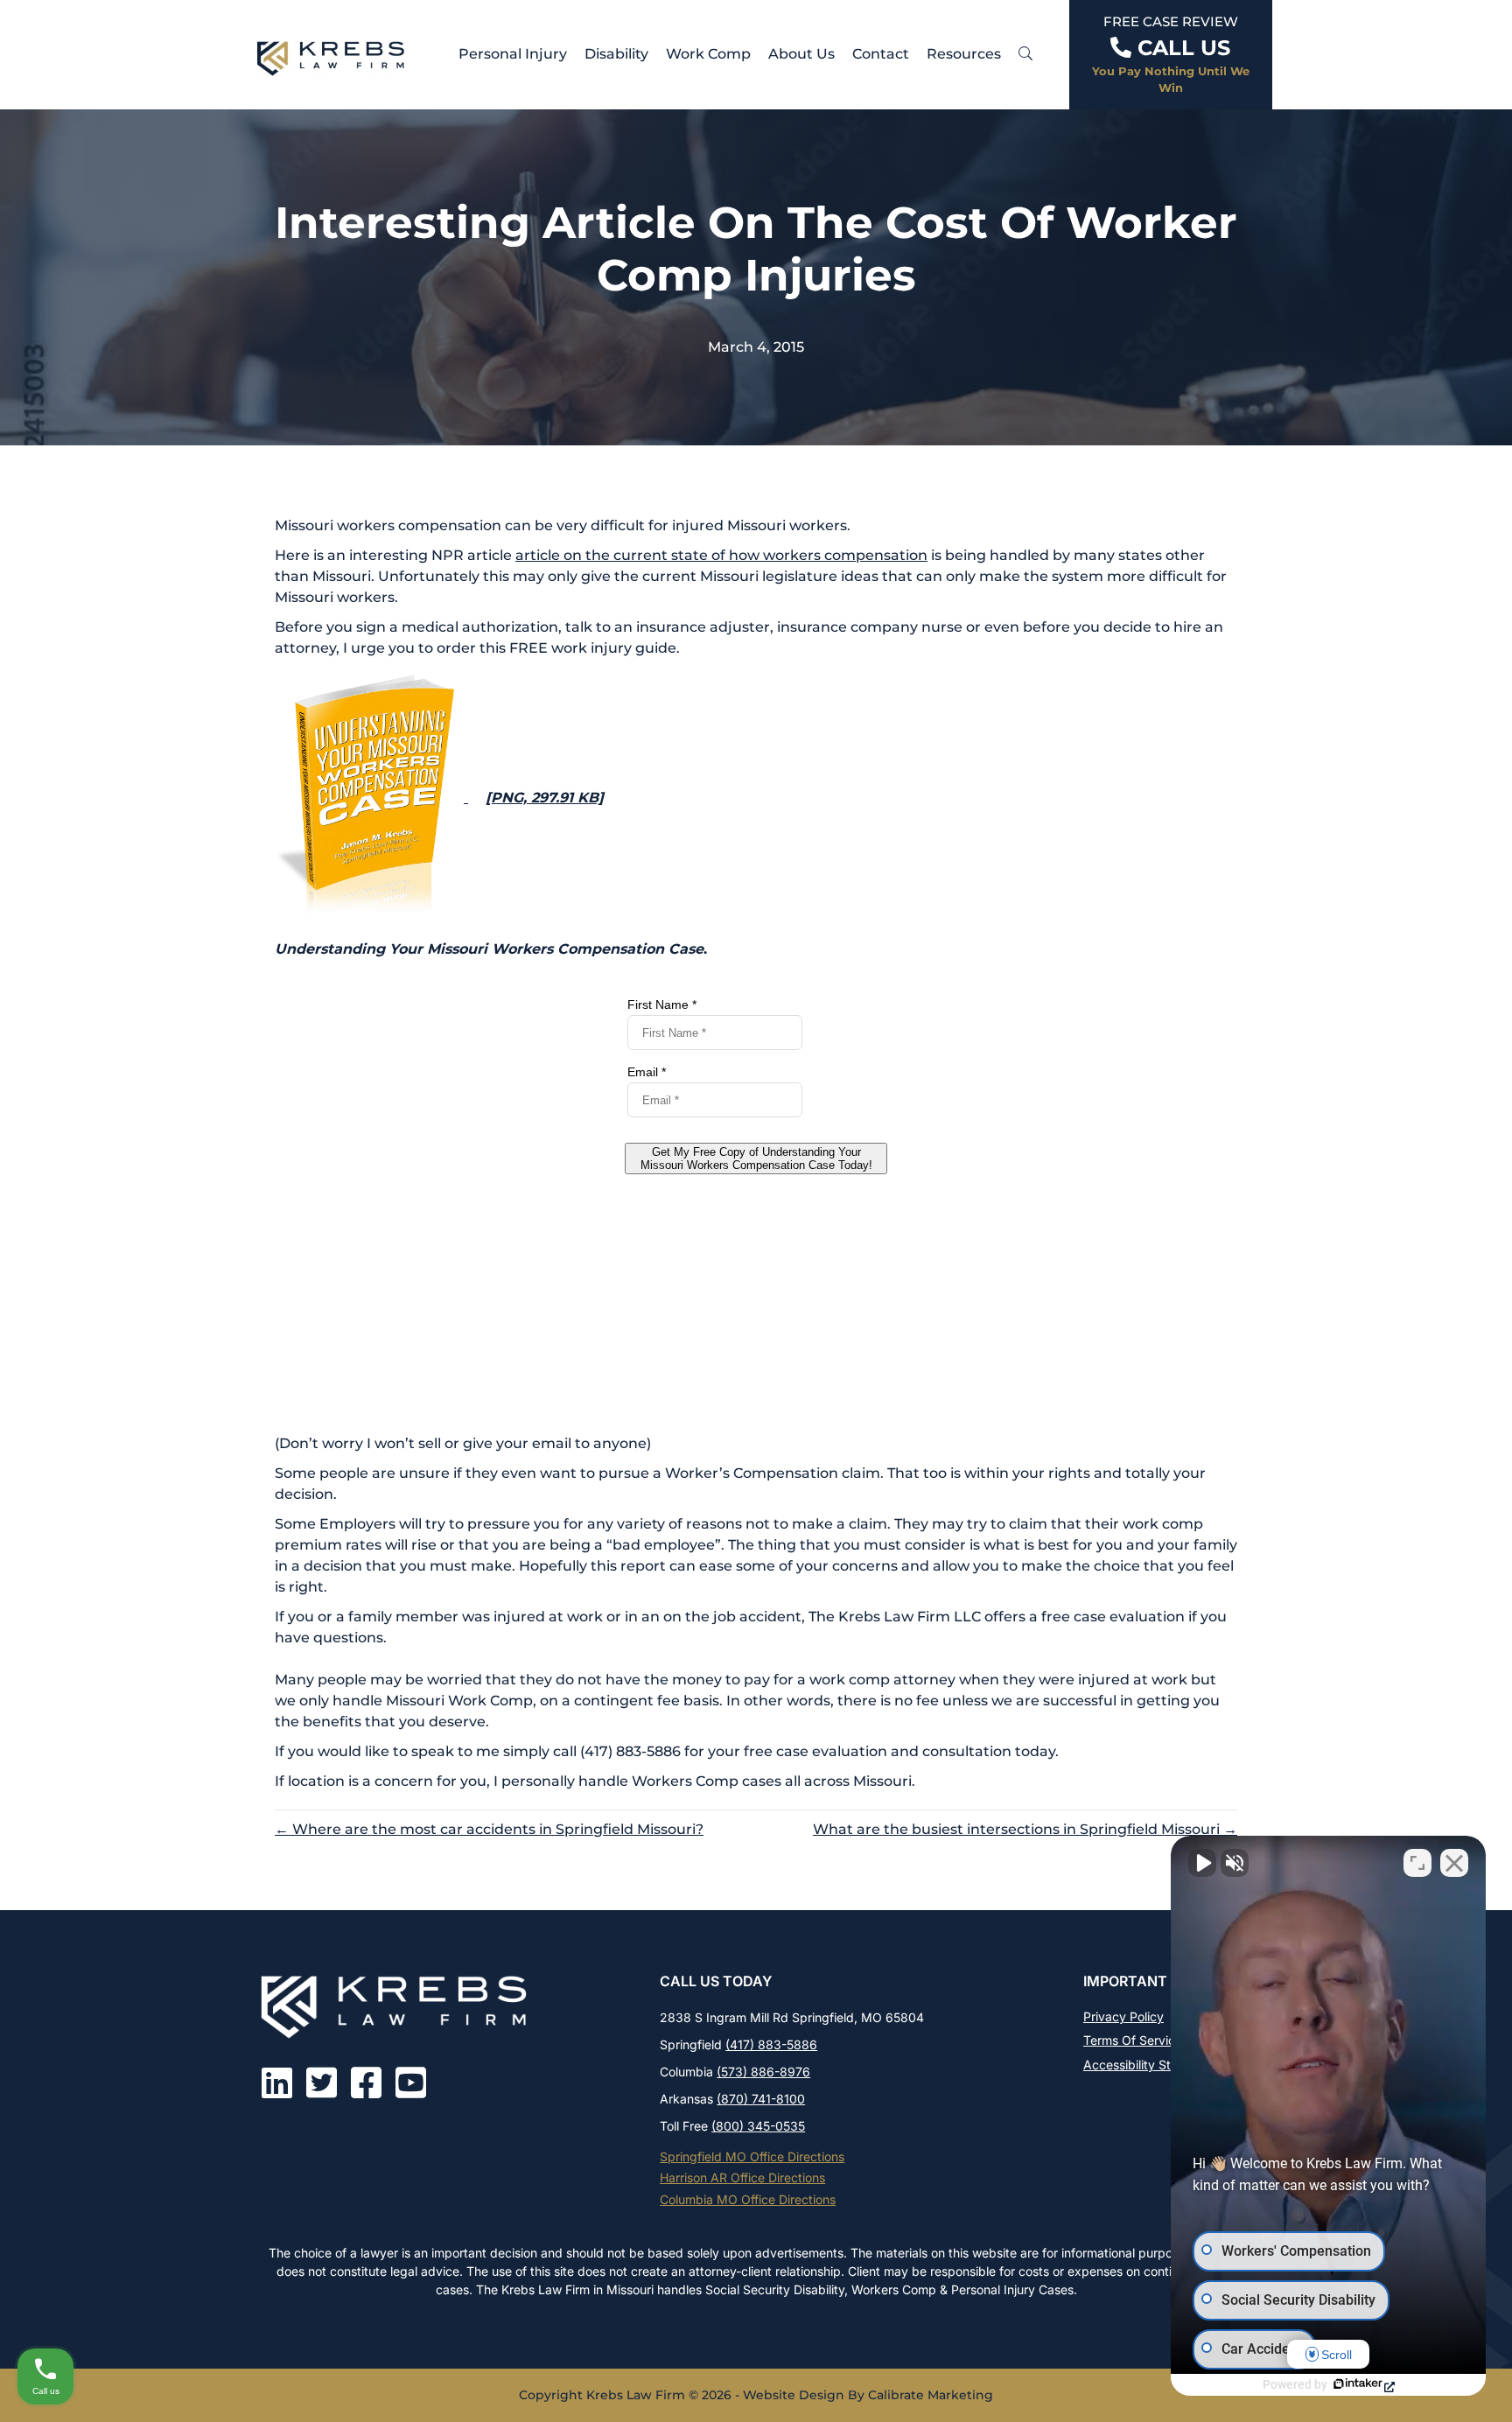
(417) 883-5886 (771, 2044)
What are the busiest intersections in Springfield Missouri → (1025, 1829)
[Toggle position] (1417, 1863)
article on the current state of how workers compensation (721, 555)
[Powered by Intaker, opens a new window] (1363, 2385)
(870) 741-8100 (761, 2099)
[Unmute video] (1202, 1863)
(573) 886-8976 (763, 2072)
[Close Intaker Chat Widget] (1454, 1863)
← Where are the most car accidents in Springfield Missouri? (489, 1829)
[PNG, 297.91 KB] (545, 798)
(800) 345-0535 (758, 2126)
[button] (1025, 54)
